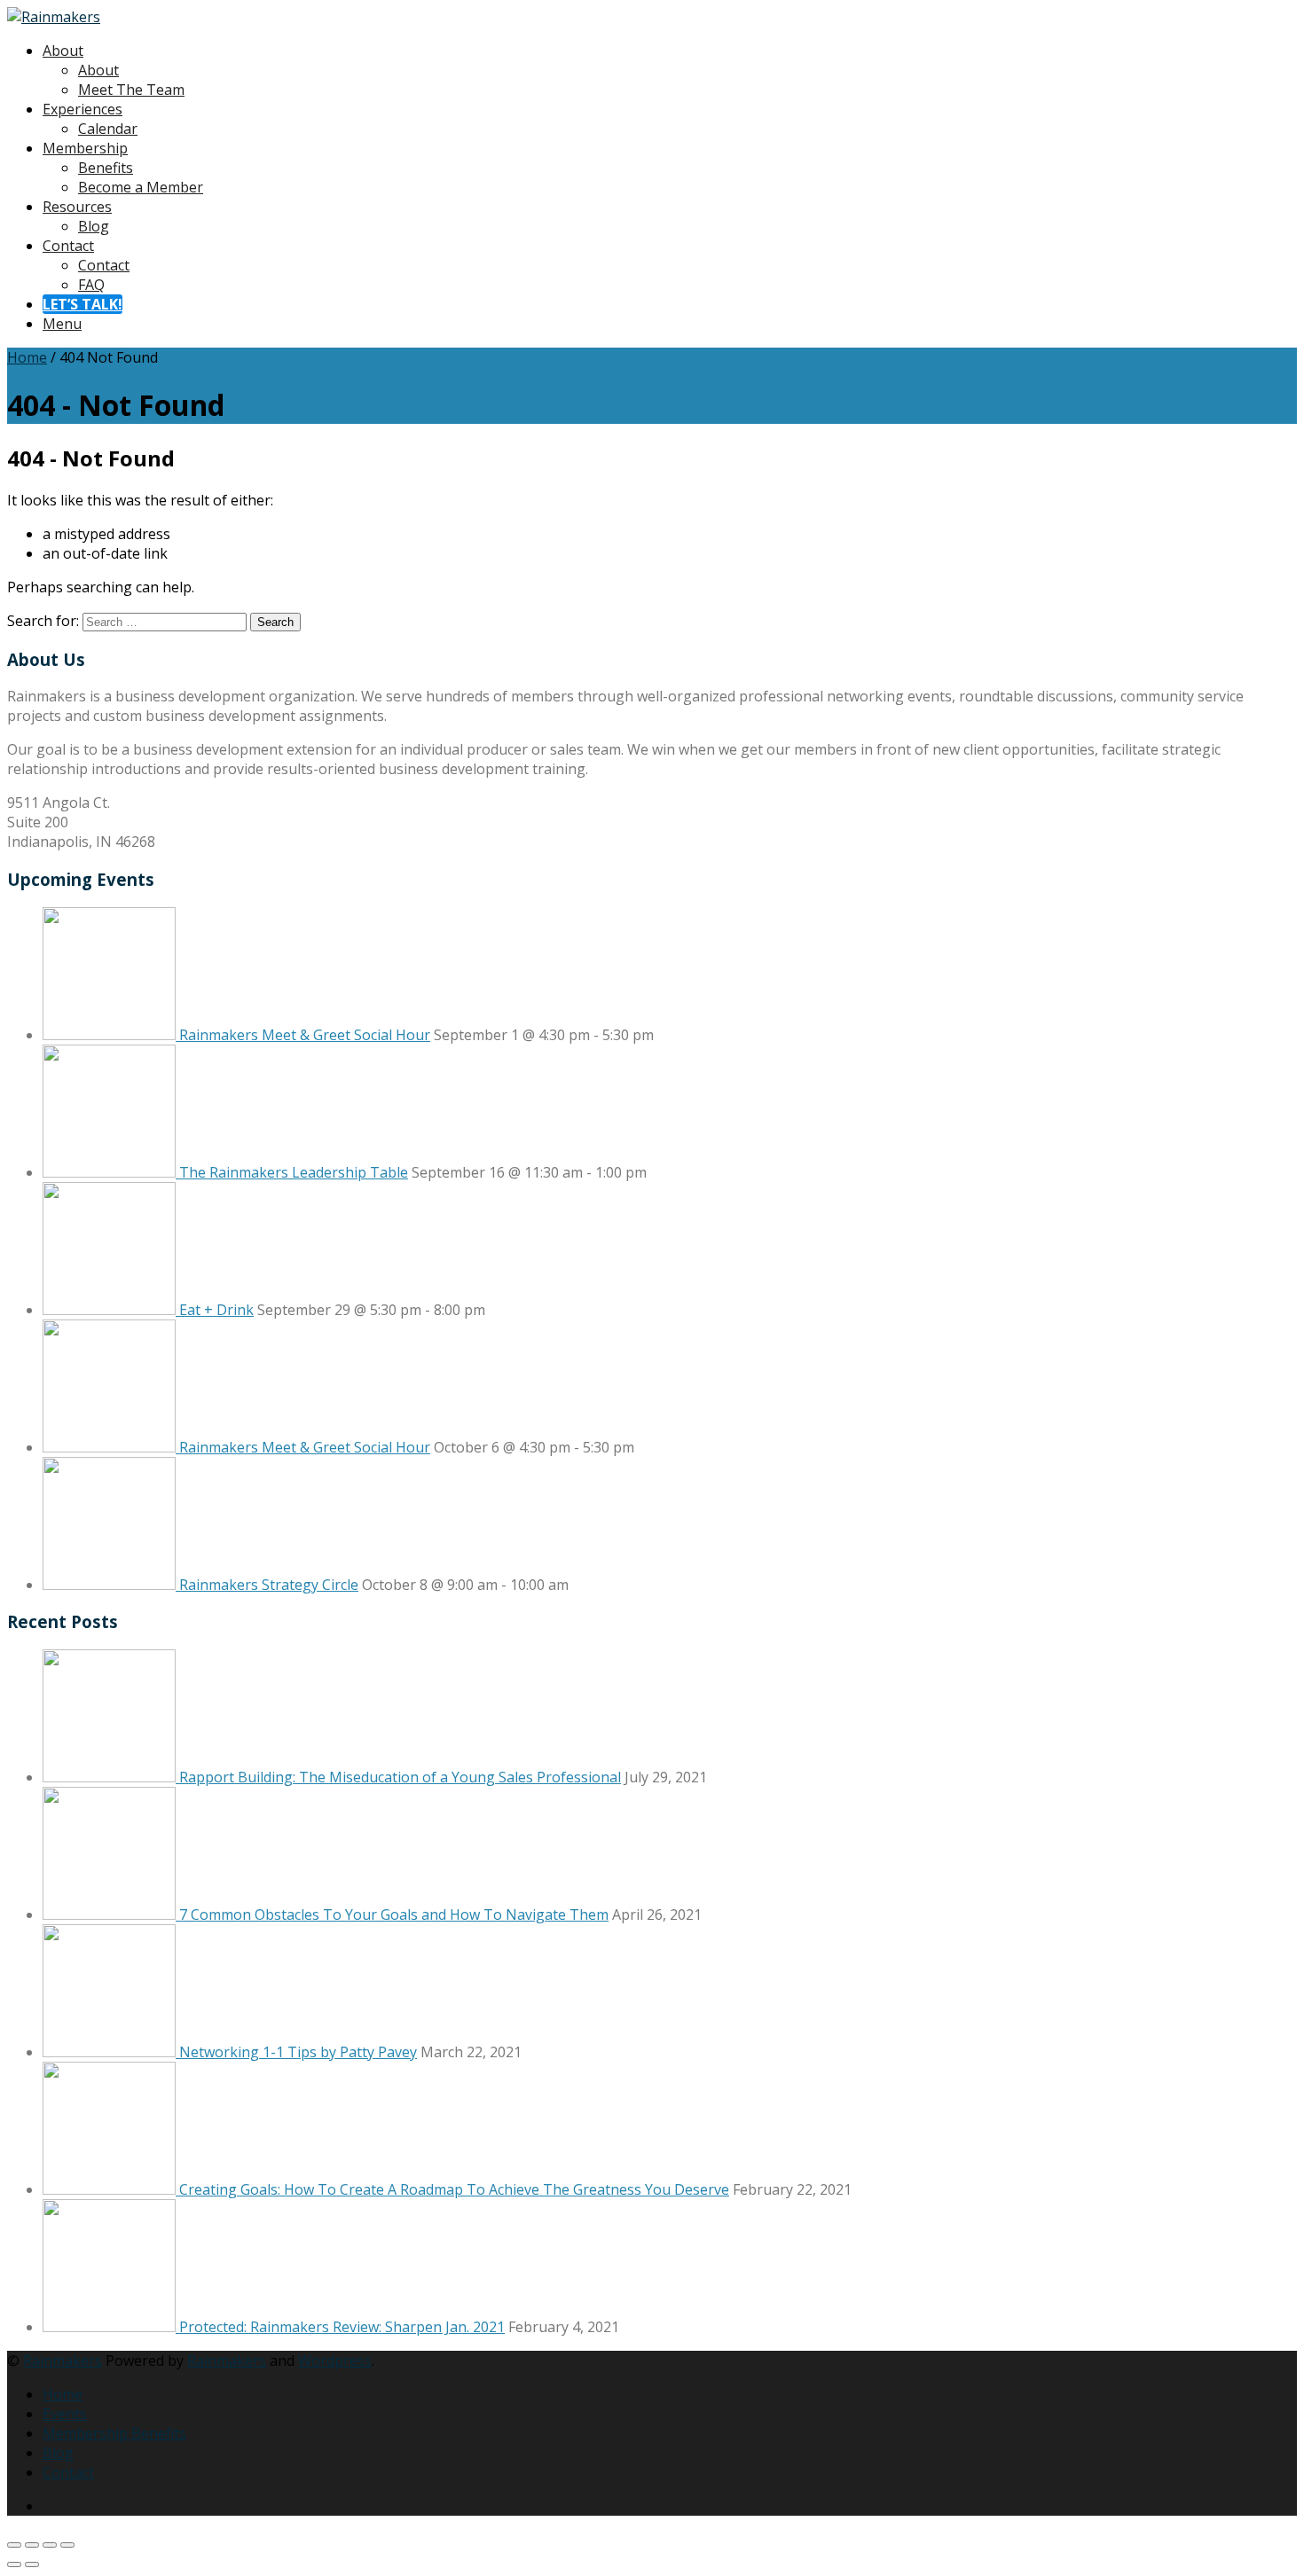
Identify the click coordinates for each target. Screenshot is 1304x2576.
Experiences (82, 109)
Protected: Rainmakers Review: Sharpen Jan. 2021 (342, 2327)
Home (27, 357)
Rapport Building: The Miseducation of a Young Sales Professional (400, 1777)
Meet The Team (131, 90)
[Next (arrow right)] (32, 2564)
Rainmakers (63, 2361)
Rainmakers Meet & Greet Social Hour (305, 1035)
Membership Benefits (114, 2433)
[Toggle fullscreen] (32, 2545)
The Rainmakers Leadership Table (294, 1172)
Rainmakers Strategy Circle (269, 1585)
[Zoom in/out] (14, 2545)
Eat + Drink (216, 1310)
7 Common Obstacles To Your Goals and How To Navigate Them (394, 1914)
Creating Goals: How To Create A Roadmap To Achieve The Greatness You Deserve (454, 2189)
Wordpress (335, 2361)
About (63, 51)
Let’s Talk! (82, 304)
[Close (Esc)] (67, 2545)
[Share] (50, 2545)
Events (65, 2414)
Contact (68, 246)
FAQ (91, 285)
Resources (77, 207)
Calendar (108, 129)
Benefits (106, 168)
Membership (85, 148)
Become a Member (141, 187)
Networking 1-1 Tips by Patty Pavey (298, 2052)
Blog (94, 226)
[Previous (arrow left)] (14, 2564)
